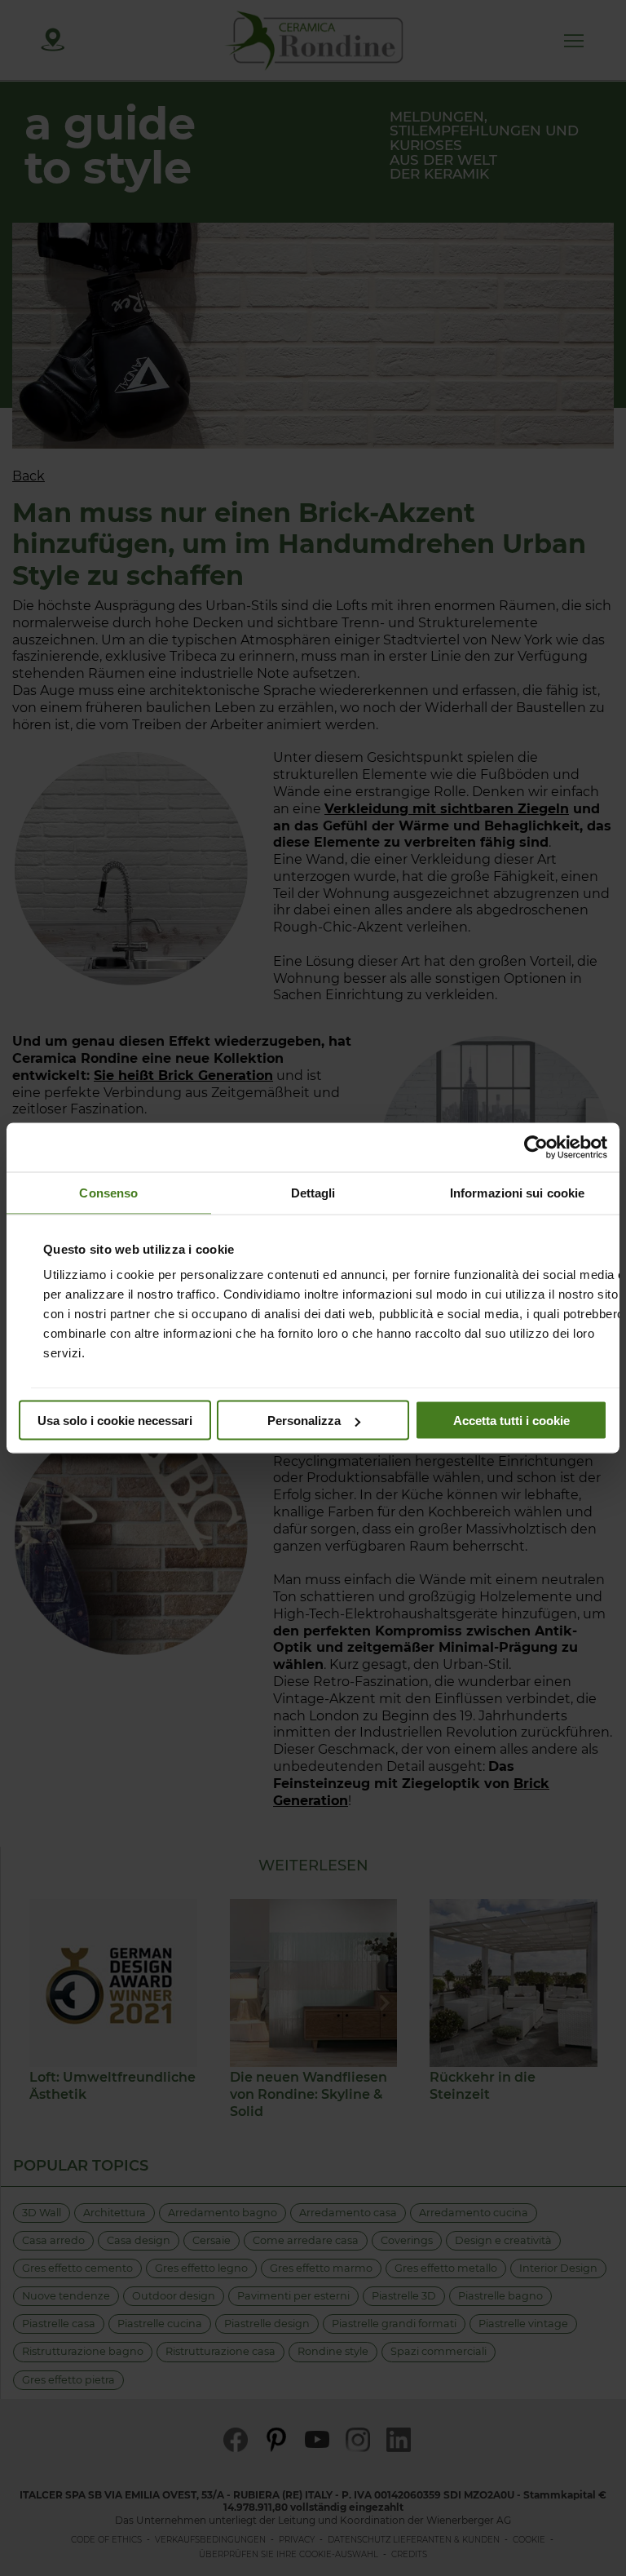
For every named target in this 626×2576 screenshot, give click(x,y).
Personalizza (304, 1421)
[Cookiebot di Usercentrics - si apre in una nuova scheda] (536, 1148)
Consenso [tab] (108, 1193)
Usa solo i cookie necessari (115, 1421)
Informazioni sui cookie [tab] (517, 1193)
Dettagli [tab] (313, 1193)
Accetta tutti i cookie (511, 1421)
